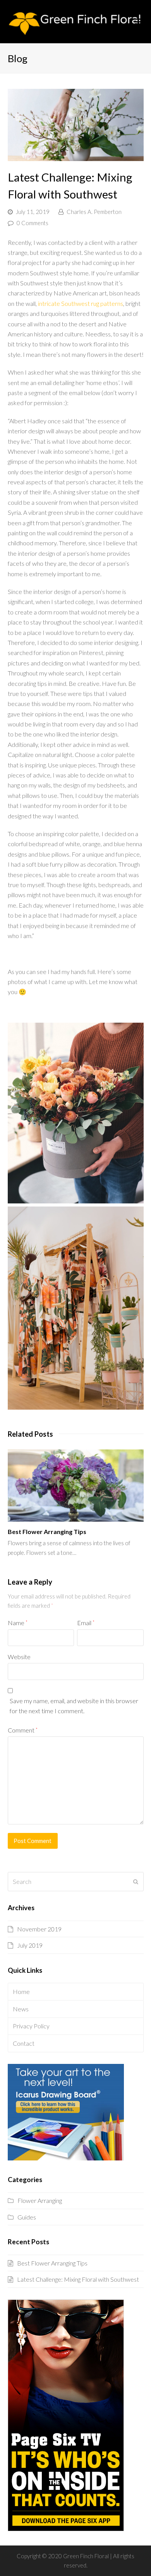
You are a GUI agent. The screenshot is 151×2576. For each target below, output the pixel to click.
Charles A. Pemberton (94, 212)
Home (21, 1991)
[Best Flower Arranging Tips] (76, 1486)
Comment (23, 1730)
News (21, 2009)
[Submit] (136, 1882)
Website (19, 1657)
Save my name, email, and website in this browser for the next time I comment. (74, 1706)
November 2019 (39, 1929)
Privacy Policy (31, 2026)
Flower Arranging (40, 2200)
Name (18, 1623)
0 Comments (33, 223)
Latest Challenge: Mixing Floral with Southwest (78, 2279)
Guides (27, 2217)
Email (86, 1623)
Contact (24, 2043)
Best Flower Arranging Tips (47, 1532)
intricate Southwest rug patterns (81, 303)
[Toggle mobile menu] (139, 22)
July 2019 (30, 1945)
